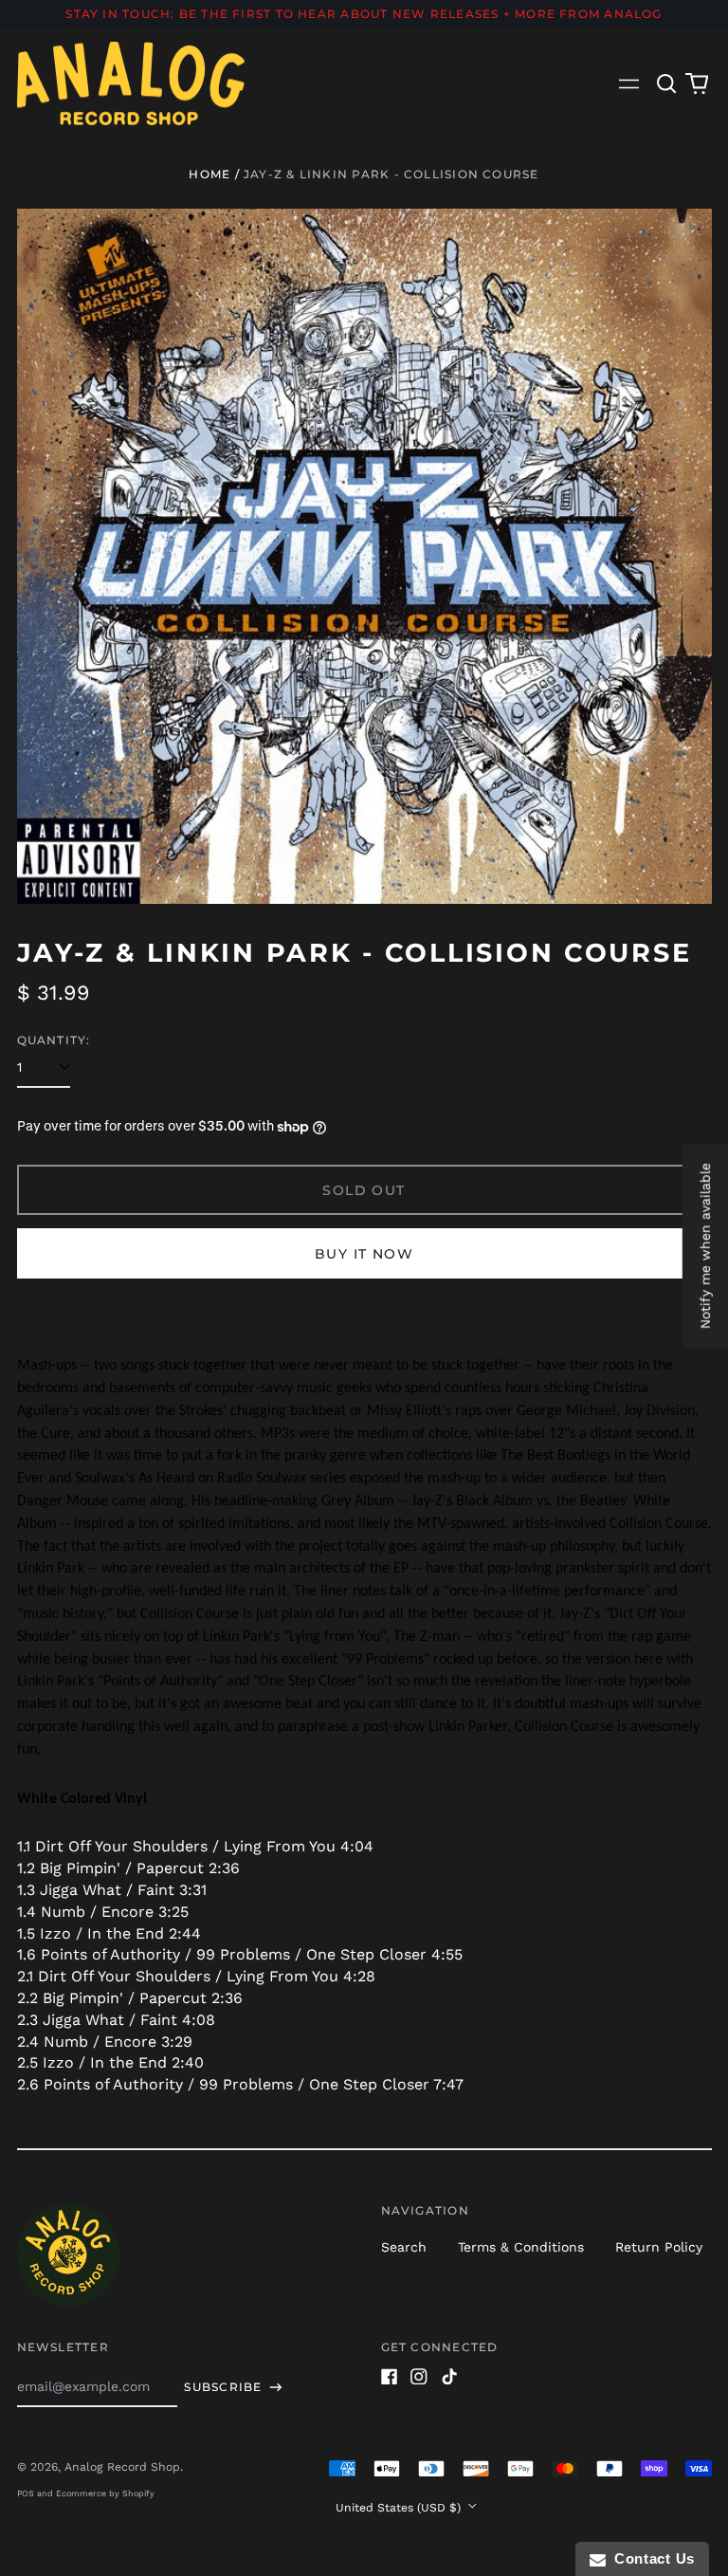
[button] (667, 83)
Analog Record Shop (122, 2467)
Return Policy (659, 2247)
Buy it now (364, 1254)
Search (404, 2247)
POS (26, 2493)
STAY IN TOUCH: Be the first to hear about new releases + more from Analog (364, 14)
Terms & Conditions (521, 2247)
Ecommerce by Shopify (105, 2493)
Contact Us (650, 2558)
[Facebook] (390, 2377)
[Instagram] (419, 2377)
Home (209, 174)
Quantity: (54, 1040)
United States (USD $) (400, 2508)
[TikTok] (449, 2377)
